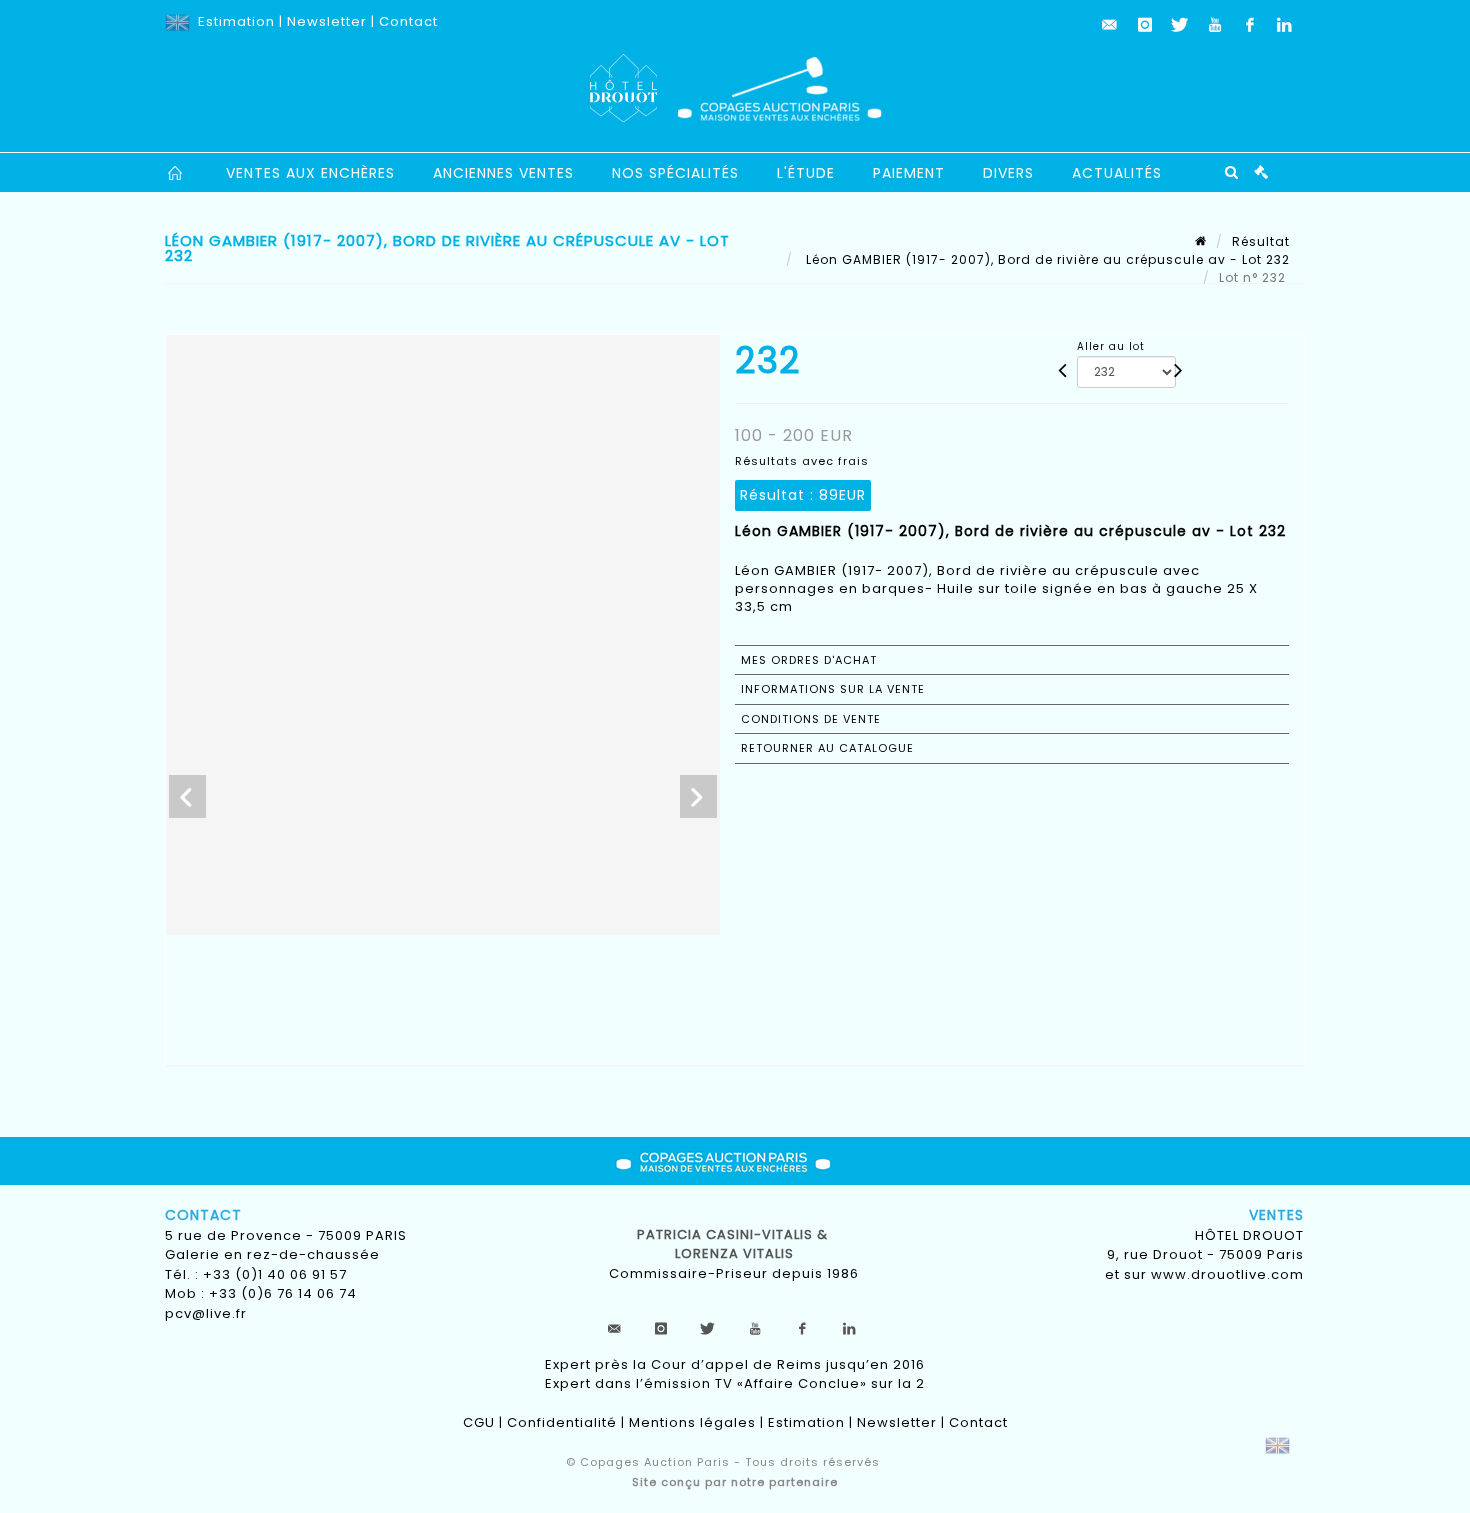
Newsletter (327, 21)
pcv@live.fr (206, 1313)
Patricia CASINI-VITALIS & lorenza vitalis (734, 1244)
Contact (408, 21)
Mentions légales (692, 1422)
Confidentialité (562, 1422)
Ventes (1276, 1215)
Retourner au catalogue (827, 748)
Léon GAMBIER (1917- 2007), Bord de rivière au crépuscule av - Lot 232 (1046, 259)
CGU (479, 1422)
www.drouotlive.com (1227, 1274)
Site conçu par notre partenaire (735, 1482)
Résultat (1261, 241)
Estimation (236, 21)
